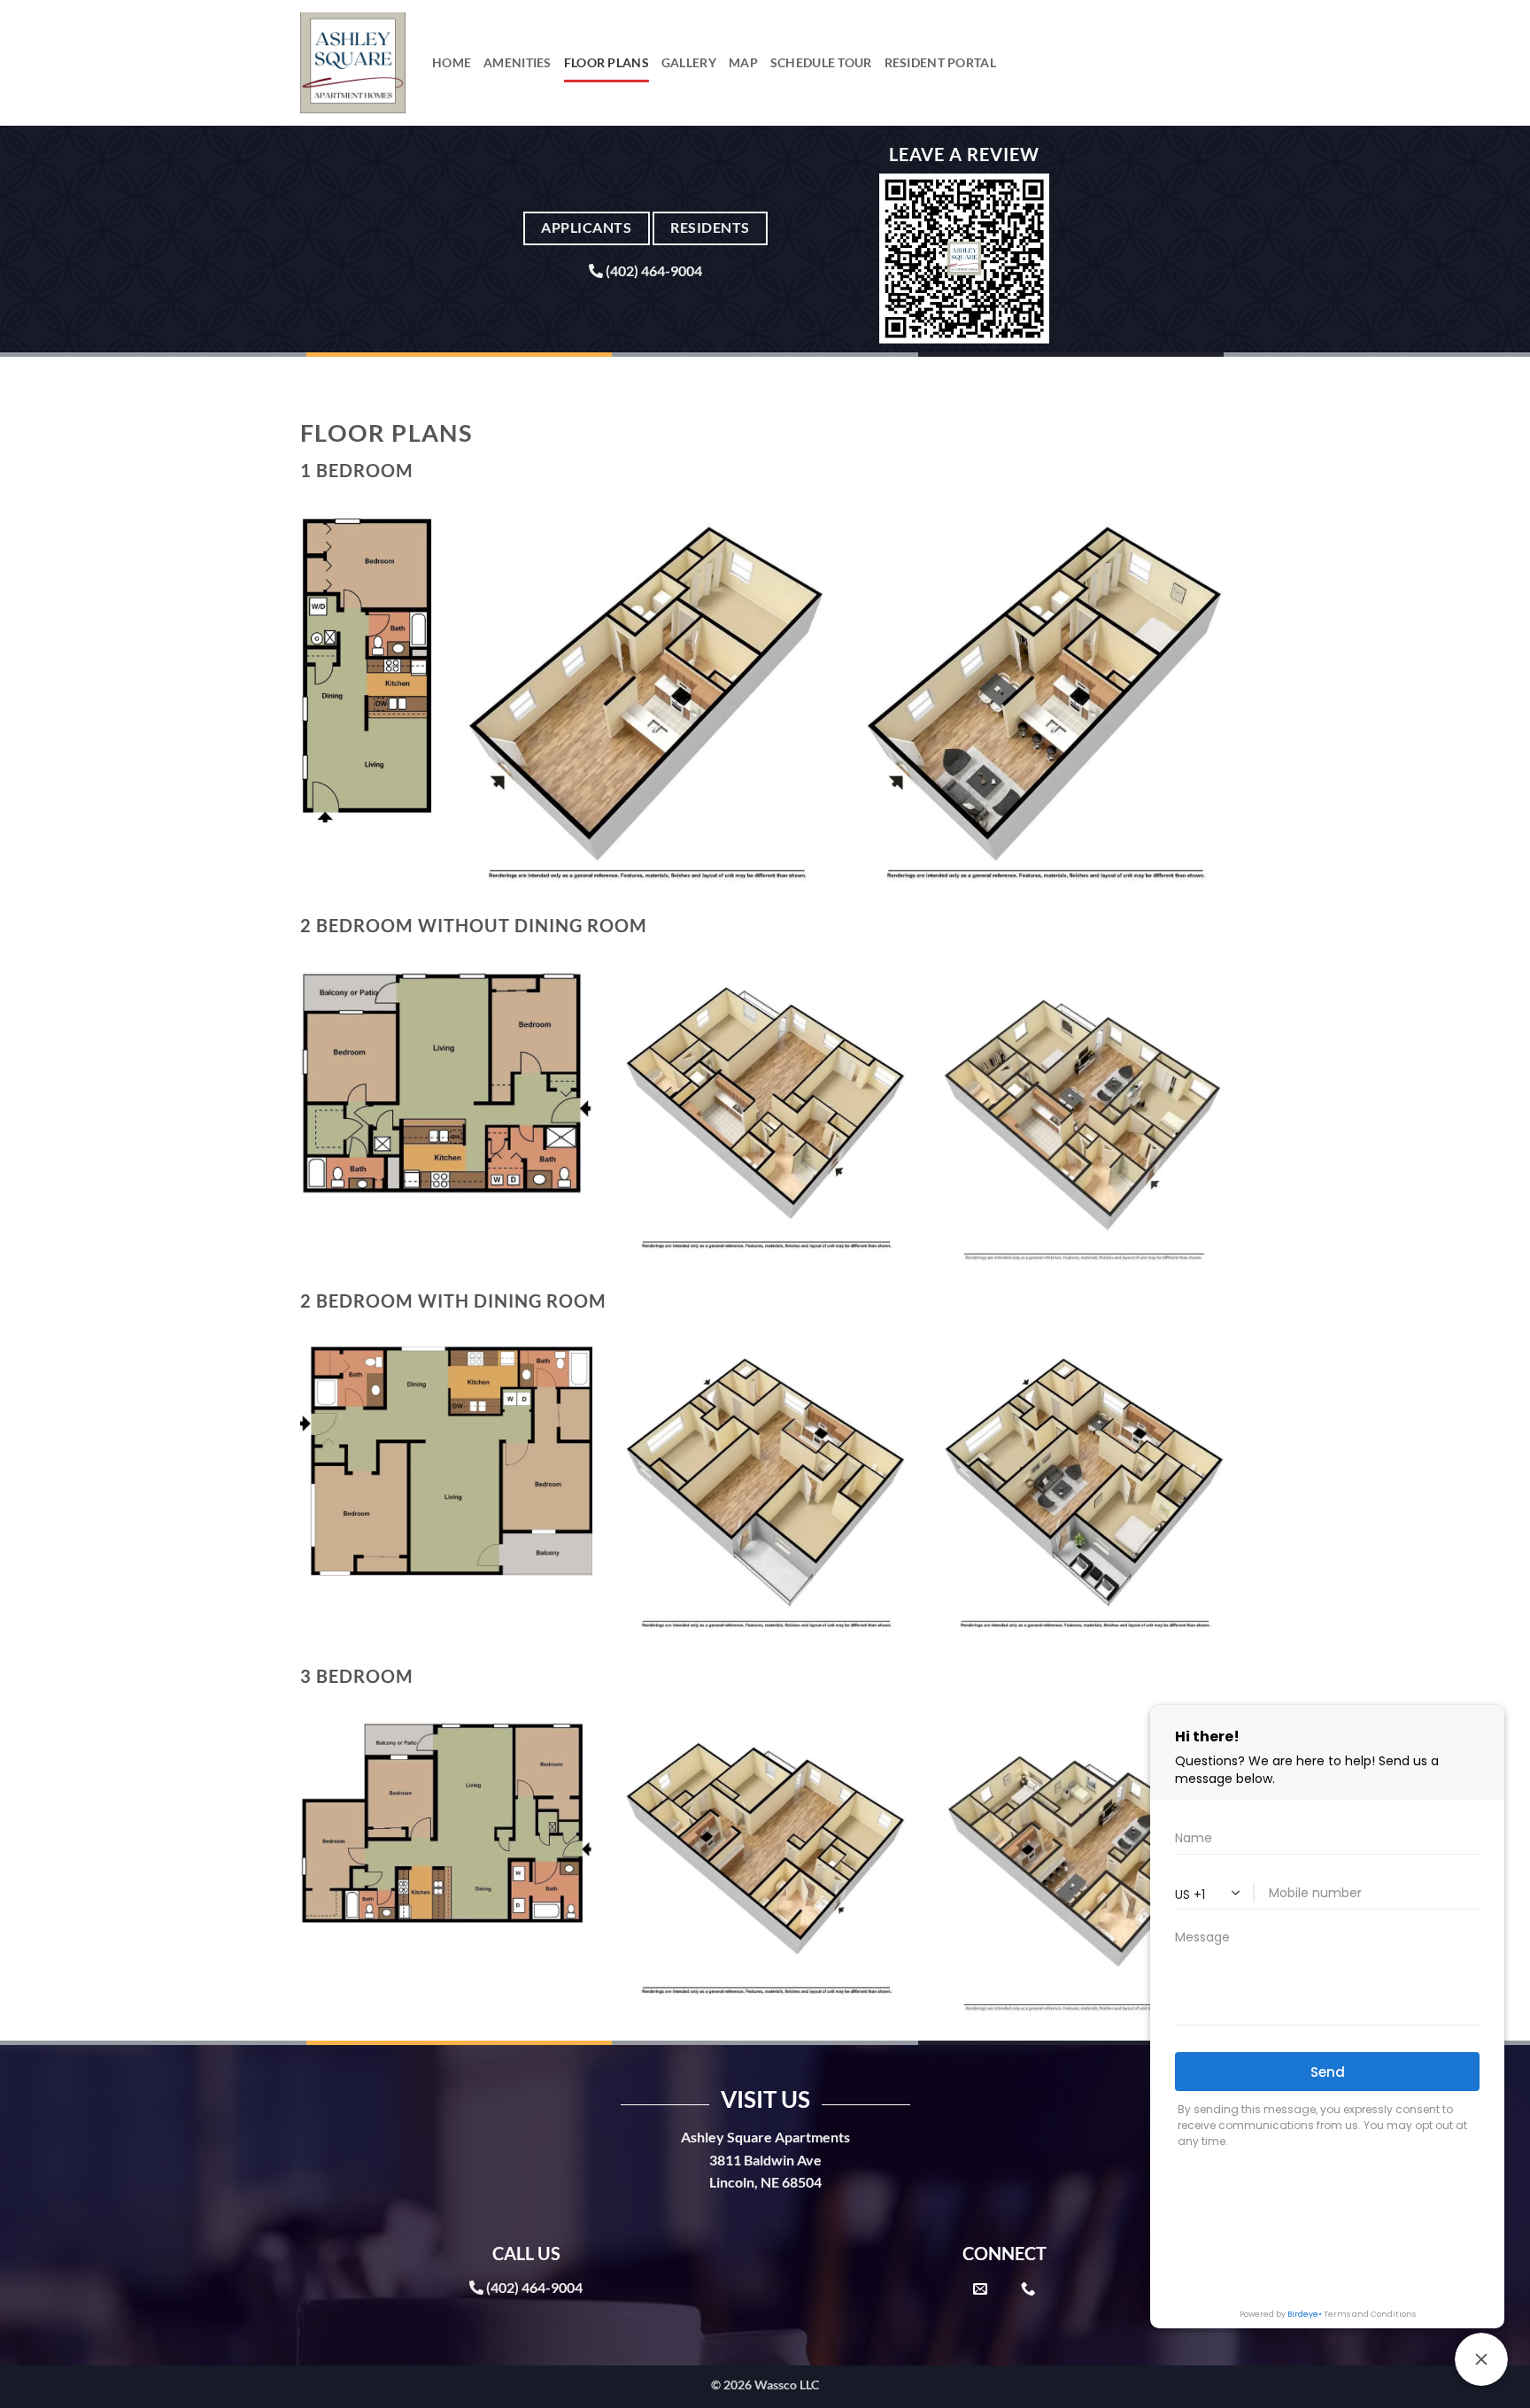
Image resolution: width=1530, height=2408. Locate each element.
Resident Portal (940, 62)
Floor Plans (607, 62)
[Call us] (1028, 2289)
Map (743, 62)
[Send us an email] (980, 2289)
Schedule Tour (821, 62)
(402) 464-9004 (654, 270)
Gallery (689, 62)
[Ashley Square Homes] (353, 63)
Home (452, 62)
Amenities (518, 62)
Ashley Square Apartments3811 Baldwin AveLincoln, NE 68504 (765, 2159)
